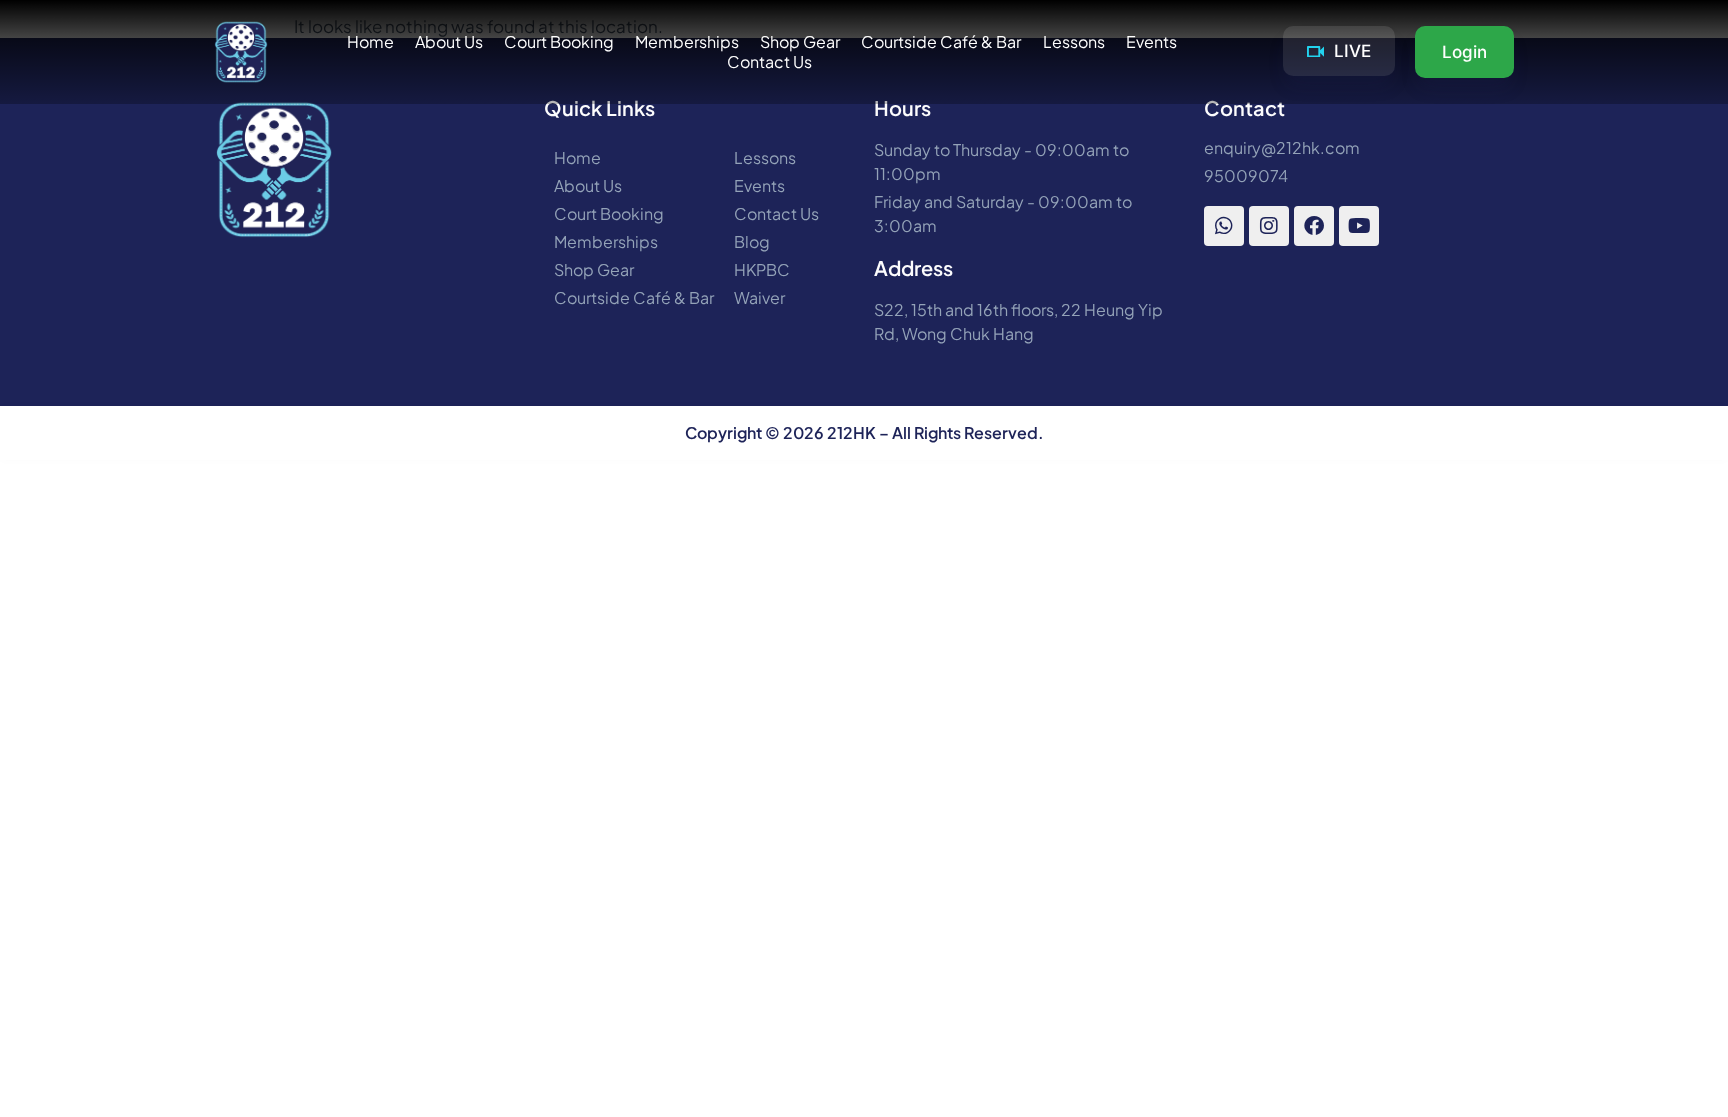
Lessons (1074, 42)
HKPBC (762, 270)
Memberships (687, 42)
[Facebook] (1314, 226)
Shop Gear (800, 42)
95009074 (1246, 176)
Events (1151, 42)
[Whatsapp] (1224, 226)
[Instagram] (1269, 226)
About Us (449, 42)
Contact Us (769, 62)
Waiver (759, 298)
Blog (752, 242)
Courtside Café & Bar (941, 42)
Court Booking (559, 42)
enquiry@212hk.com (1282, 148)
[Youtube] (1359, 226)
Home (370, 42)
